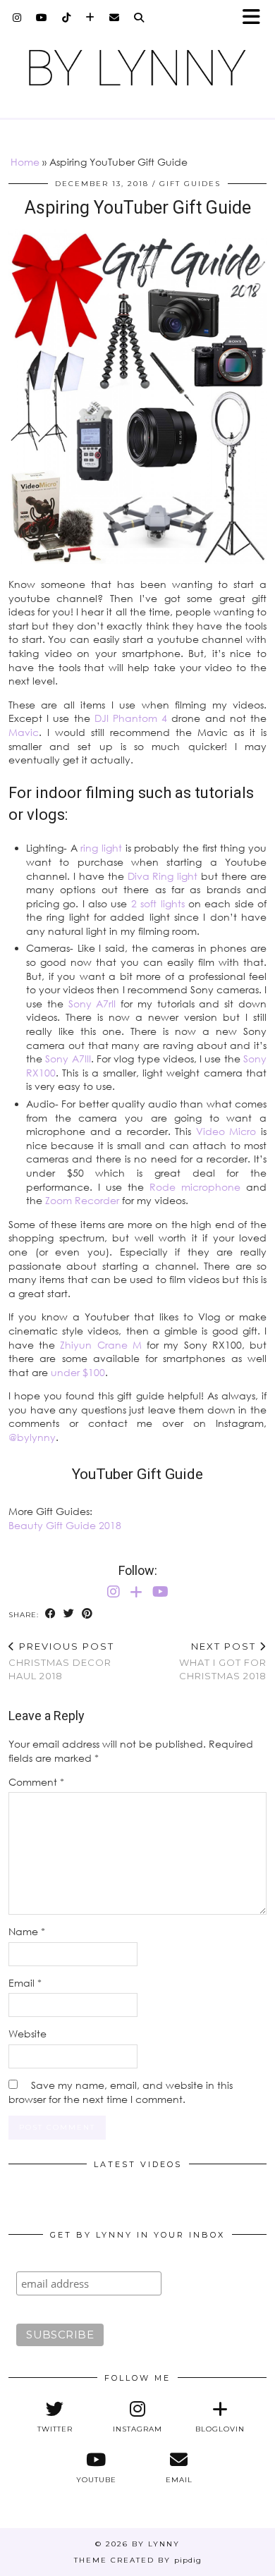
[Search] (139, 18)
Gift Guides (190, 184)
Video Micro (226, 1131)
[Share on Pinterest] (87, 1614)
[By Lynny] (137, 68)
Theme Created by (138, 2560)
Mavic (24, 732)
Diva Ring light (163, 876)
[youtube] (42, 18)
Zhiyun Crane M (100, 1345)
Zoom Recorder (82, 1200)
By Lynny (156, 2544)
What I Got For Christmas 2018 (223, 1661)
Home (25, 162)
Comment (36, 1782)
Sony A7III (68, 1059)
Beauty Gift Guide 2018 (65, 1525)
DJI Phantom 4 (131, 718)
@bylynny (32, 1437)
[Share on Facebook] (51, 1614)
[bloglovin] (90, 18)
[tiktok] (67, 18)
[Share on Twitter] (69, 1614)
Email (25, 1983)
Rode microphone (195, 1187)
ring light (101, 848)
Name (27, 1931)
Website (28, 2034)
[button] (256, 18)
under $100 (78, 1372)
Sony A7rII (90, 1004)
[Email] (115, 18)
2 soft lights (158, 903)
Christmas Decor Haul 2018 (61, 1661)
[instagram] (17, 18)
